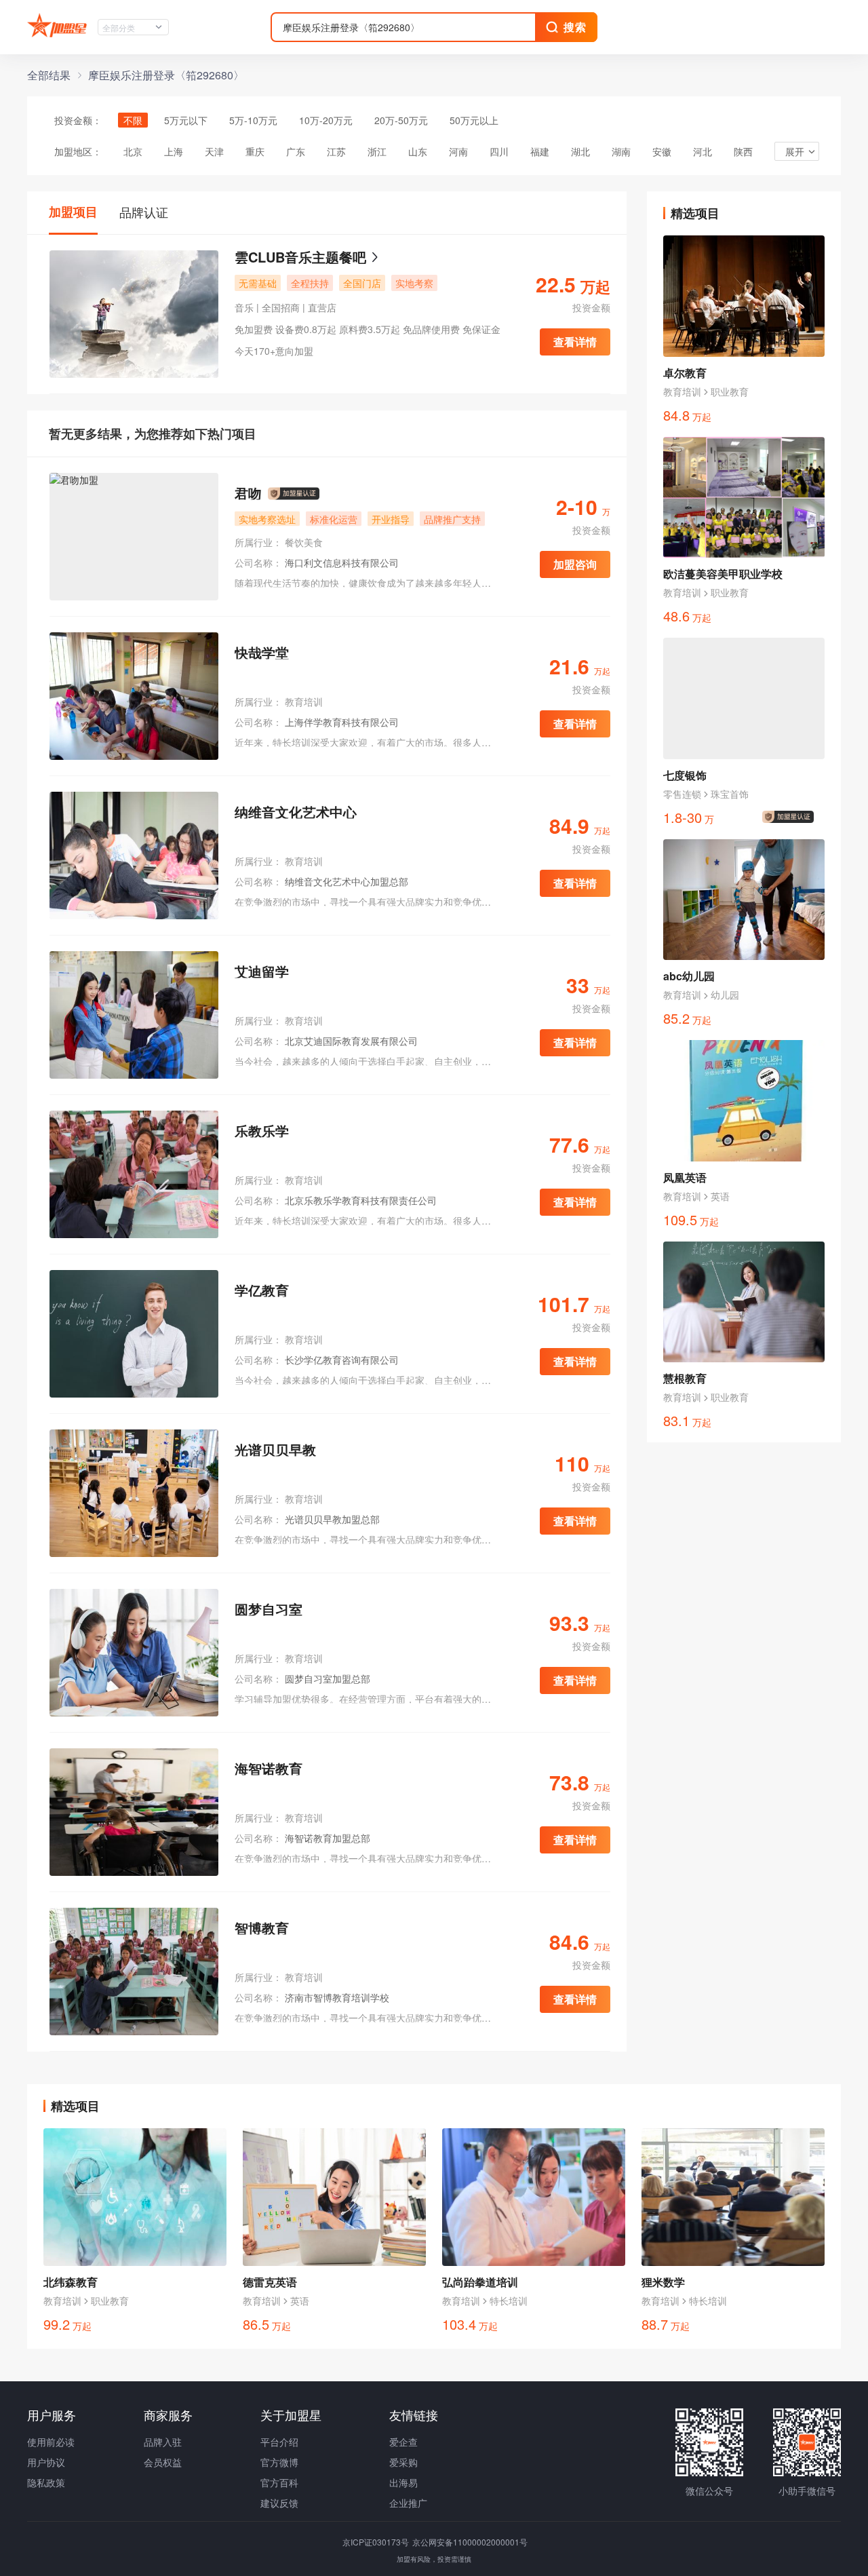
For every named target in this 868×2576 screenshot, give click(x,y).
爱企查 (403, 2442)
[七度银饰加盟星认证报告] (791, 817)
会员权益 (163, 2462)
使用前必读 (51, 2442)
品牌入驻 (163, 2442)
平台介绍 (279, 2442)
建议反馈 (279, 2503)
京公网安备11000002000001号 (470, 2542)
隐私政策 (46, 2482)
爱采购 (403, 2462)
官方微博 (279, 2462)
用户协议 (46, 2462)
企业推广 (408, 2503)
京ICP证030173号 (377, 2542)
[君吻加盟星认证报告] (294, 494)
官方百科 (279, 2482)
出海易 (403, 2482)
